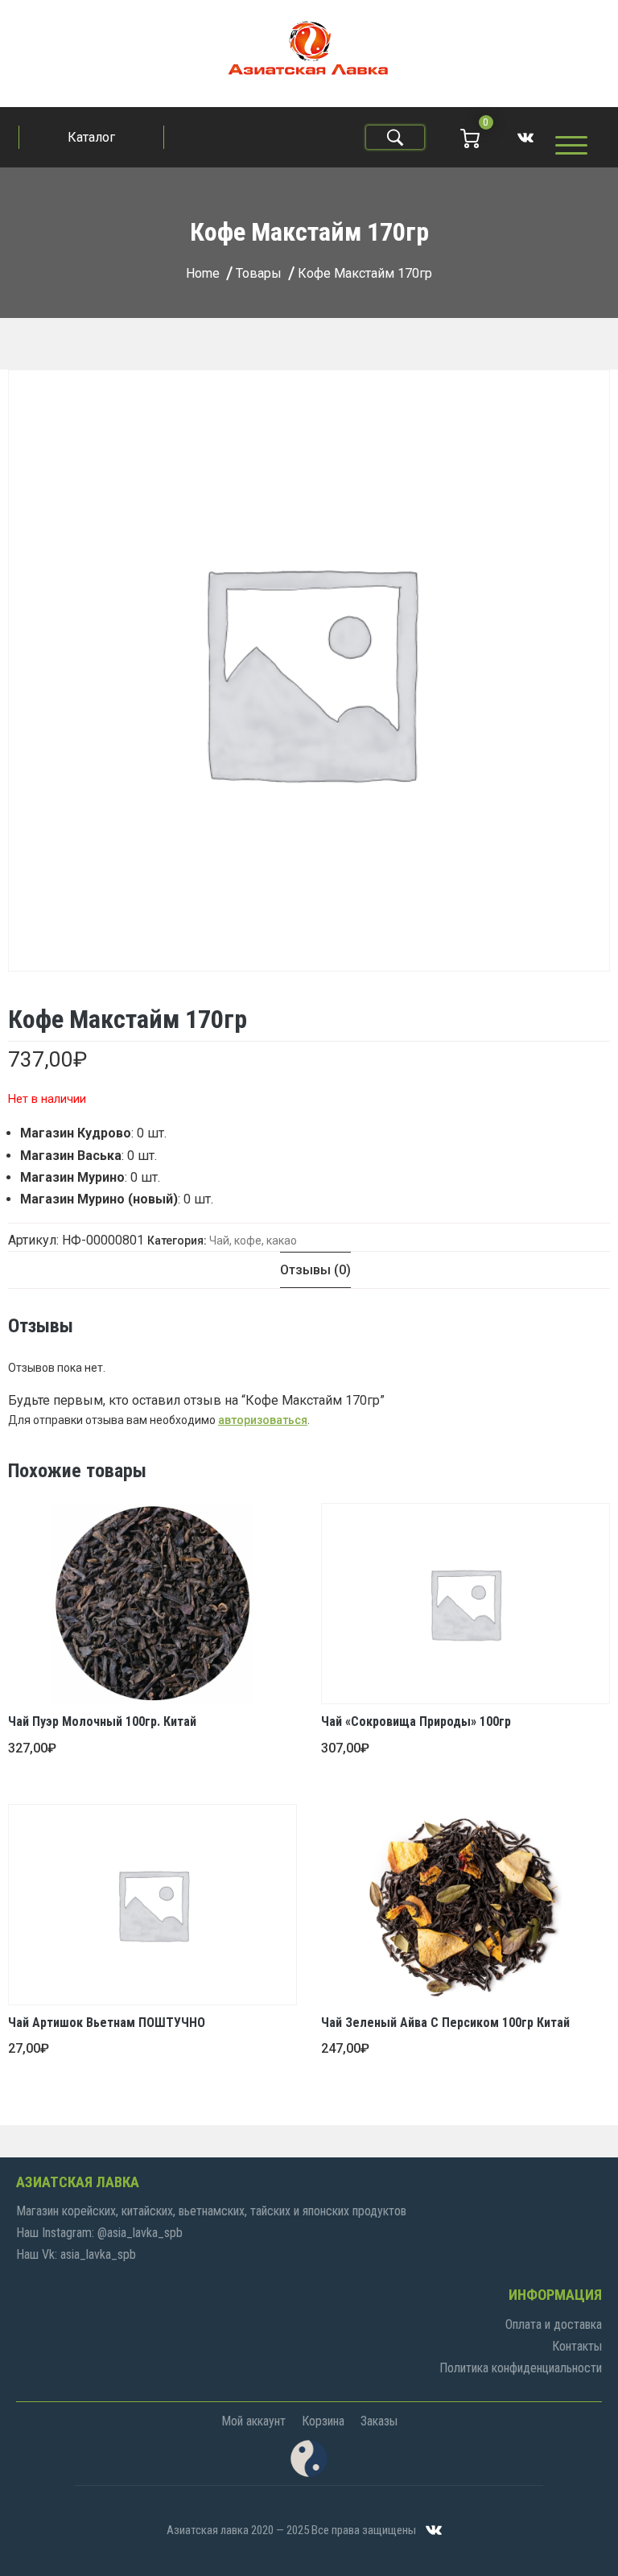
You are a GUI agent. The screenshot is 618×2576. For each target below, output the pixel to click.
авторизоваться (263, 1420)
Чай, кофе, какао (253, 1241)
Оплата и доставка (554, 2324)
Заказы (379, 2421)
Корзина (323, 2421)
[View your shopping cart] (470, 137)
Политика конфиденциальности (521, 2368)
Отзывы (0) (315, 1270)
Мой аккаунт (253, 2421)
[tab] (315, 1270)
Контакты (577, 2346)
